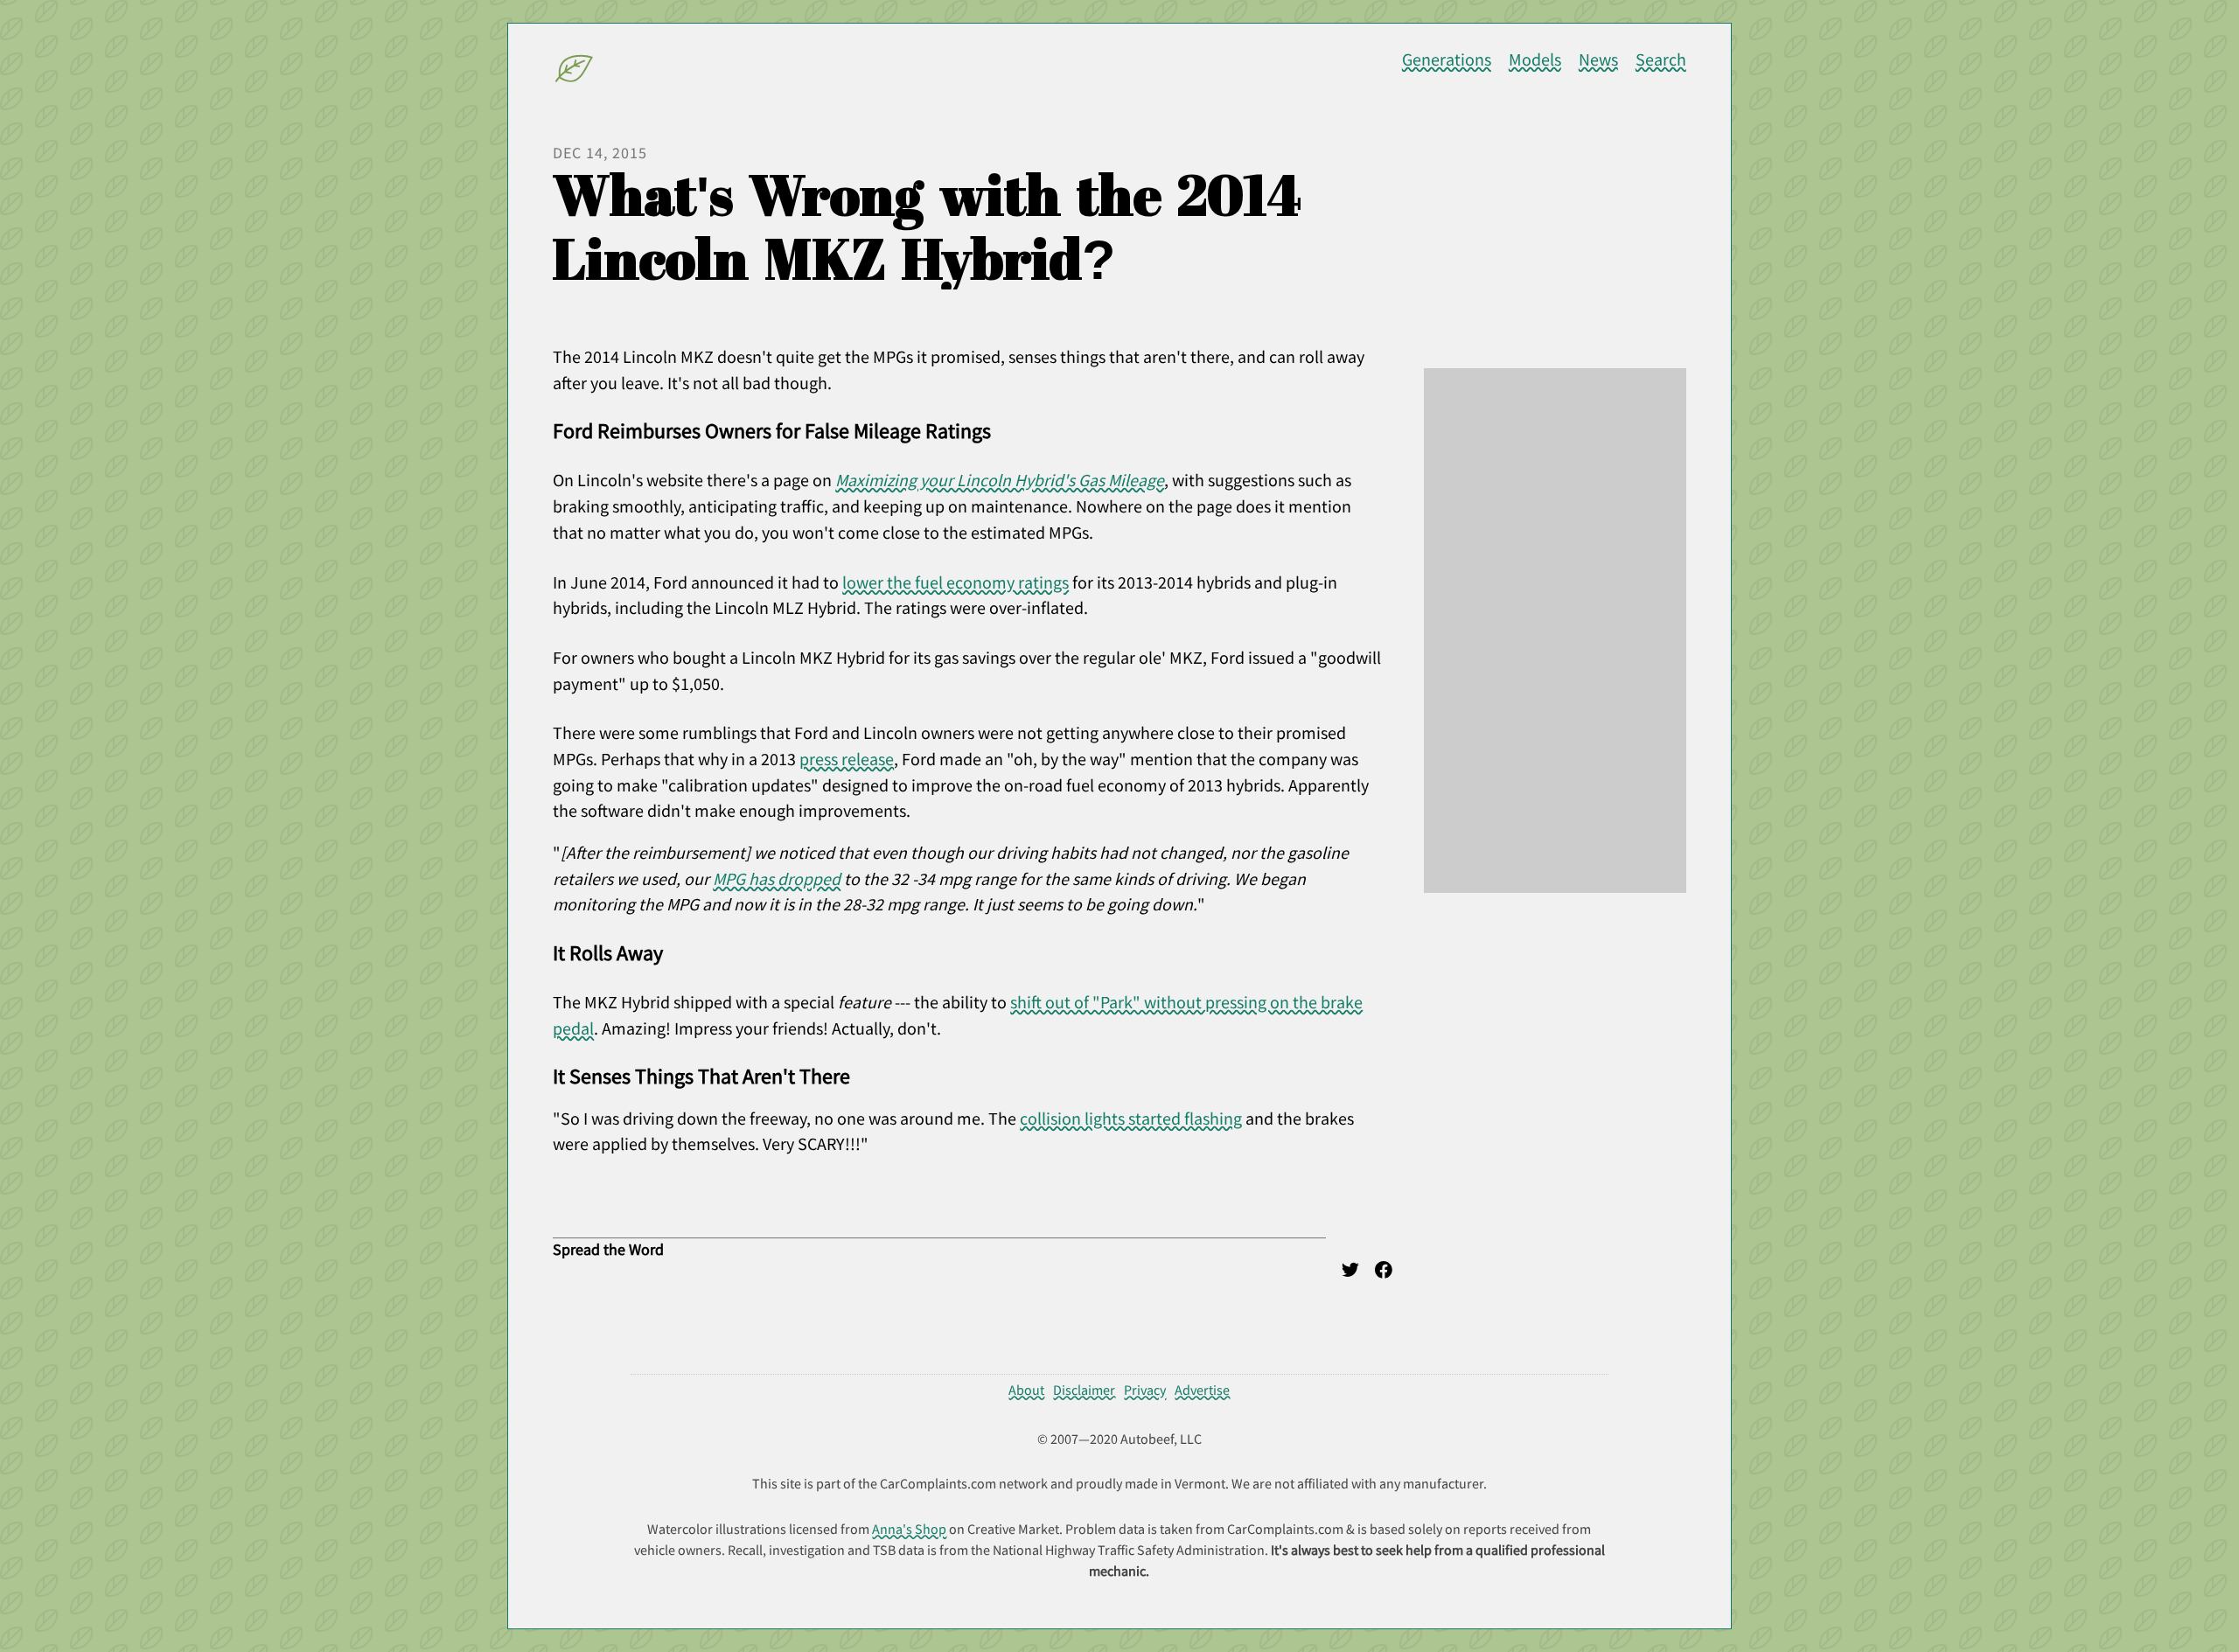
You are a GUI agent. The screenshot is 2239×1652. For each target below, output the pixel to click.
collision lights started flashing (1131, 1119)
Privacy (1145, 1390)
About (1026, 1390)
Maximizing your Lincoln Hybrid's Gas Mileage (1000, 480)
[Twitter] (1350, 1273)
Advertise (1202, 1390)
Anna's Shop (909, 1529)
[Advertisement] (1555, 631)
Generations (1447, 59)
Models (1535, 59)
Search (1661, 59)
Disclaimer (1084, 1390)
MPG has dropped (777, 879)
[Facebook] (1384, 1273)
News (1598, 59)
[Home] (575, 72)
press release (847, 759)
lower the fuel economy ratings (956, 582)
